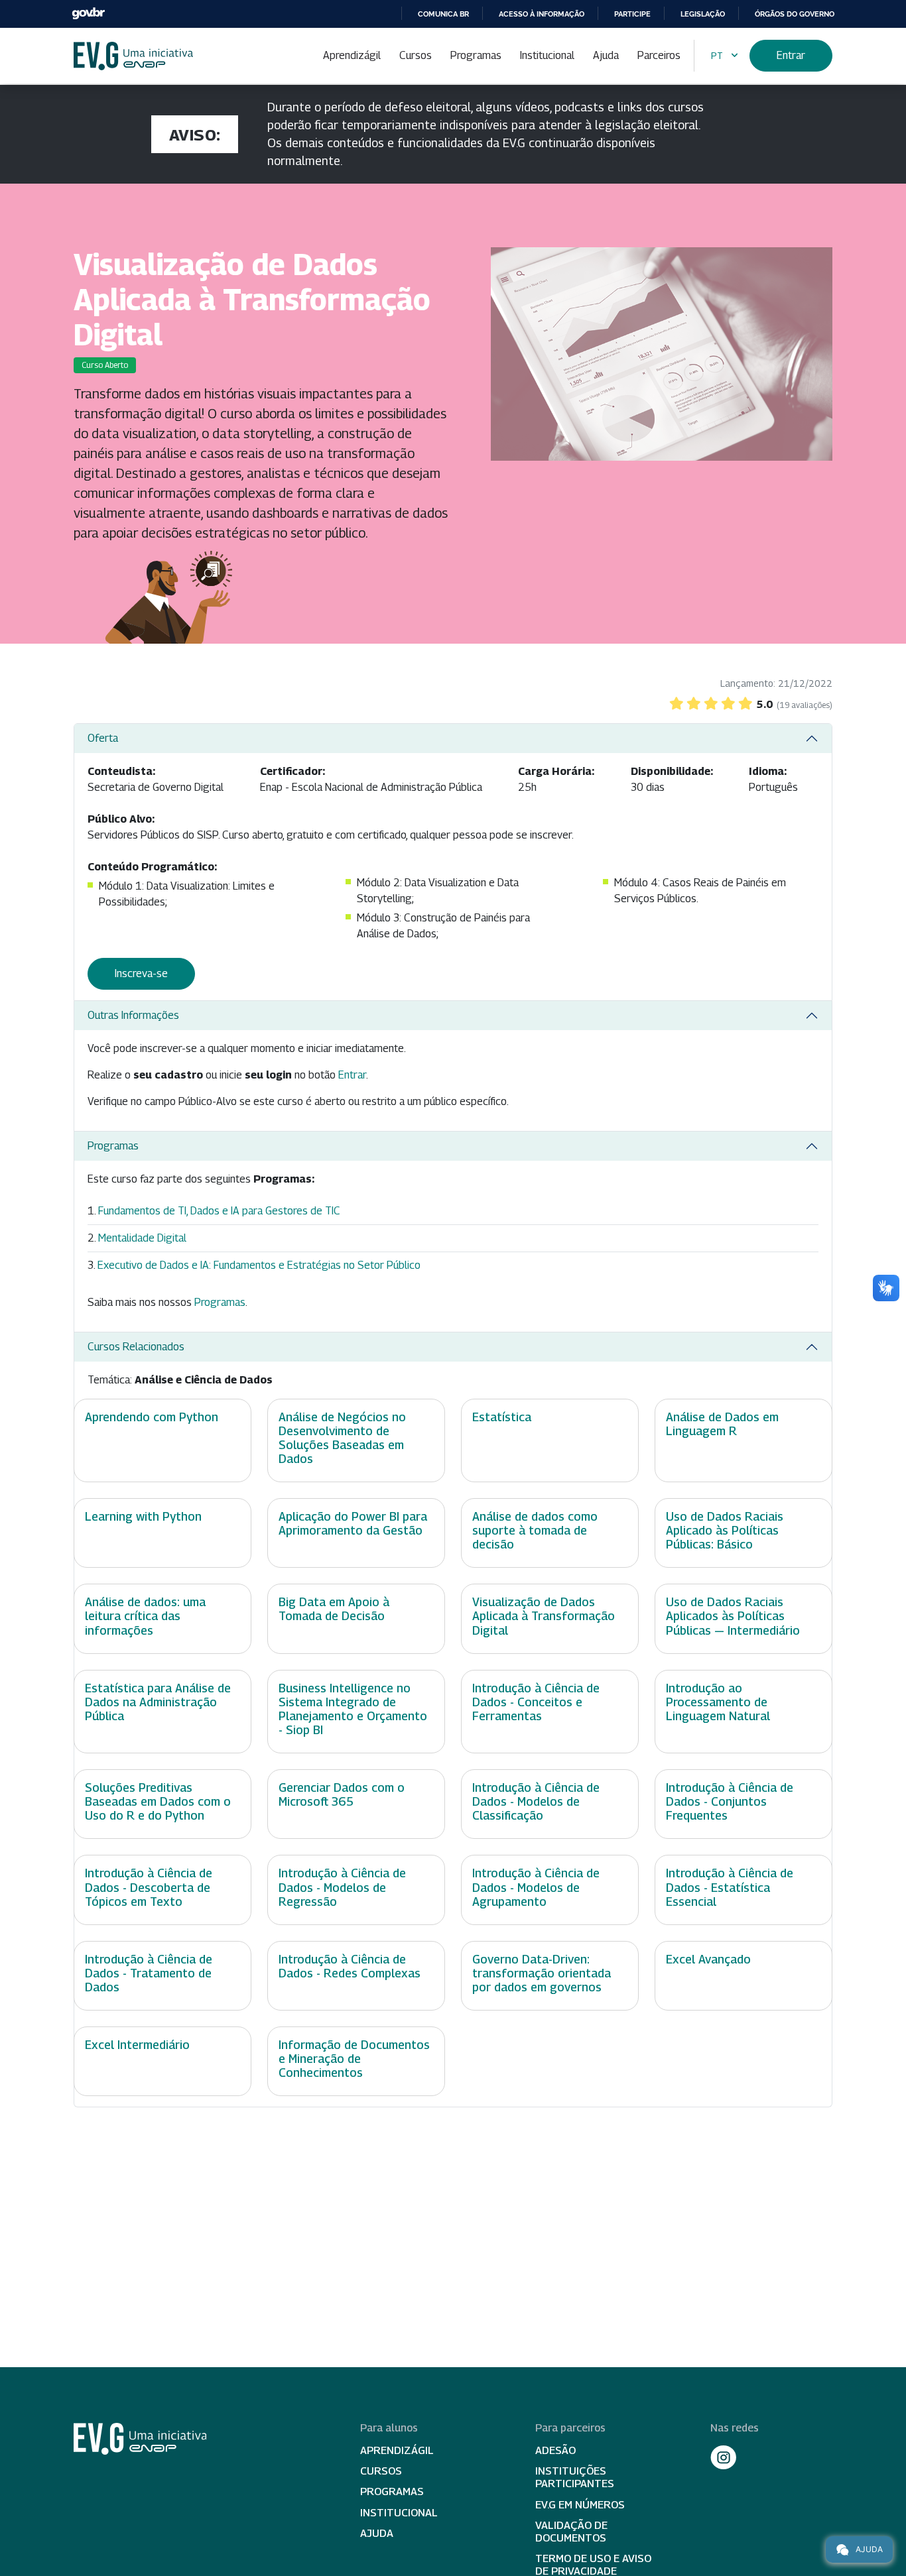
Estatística (502, 1417)
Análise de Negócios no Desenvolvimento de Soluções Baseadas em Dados (342, 1438)
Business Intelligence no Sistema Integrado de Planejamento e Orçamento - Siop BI (353, 1709)
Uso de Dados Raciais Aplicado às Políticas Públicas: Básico (725, 1530)
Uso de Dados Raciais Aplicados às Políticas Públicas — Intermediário (733, 1616)
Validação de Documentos (571, 2532)
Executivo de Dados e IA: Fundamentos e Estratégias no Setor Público (259, 1265)
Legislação (703, 14)
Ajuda (606, 55)
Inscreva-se (141, 973)
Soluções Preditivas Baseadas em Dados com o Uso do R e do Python (158, 1801)
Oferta (103, 738)
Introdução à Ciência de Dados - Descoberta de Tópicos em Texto (149, 1887)
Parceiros (659, 55)
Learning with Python (143, 1516)
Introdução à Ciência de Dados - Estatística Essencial (730, 1887)
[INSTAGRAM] (724, 2457)
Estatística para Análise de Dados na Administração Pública (158, 1702)
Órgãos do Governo (795, 14)
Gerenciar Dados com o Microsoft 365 (342, 1794)
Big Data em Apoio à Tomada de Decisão (334, 1609)
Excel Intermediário (137, 2045)
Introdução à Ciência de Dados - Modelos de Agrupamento (536, 1887)
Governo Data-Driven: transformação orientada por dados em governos (542, 1973)
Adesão (555, 2450)
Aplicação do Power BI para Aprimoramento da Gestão (353, 1523)
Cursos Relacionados (136, 1347)
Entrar (791, 55)
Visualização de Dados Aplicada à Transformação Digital (544, 1616)
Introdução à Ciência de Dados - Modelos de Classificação (536, 1801)
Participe (632, 14)
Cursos (416, 55)
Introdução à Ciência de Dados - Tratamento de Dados (149, 1973)
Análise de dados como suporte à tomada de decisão (535, 1530)
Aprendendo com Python (152, 1417)
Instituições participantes (575, 2477)
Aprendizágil (352, 55)
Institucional (547, 55)
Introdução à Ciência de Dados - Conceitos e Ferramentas (536, 1702)
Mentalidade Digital (142, 1238)
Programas (476, 55)
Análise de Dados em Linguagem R (722, 1424)
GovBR (88, 14)
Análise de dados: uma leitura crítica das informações (145, 1616)
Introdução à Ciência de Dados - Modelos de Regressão (342, 1887)
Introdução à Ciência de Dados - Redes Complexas (350, 1966)
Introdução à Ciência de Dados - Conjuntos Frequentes (730, 1801)
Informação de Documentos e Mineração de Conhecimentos (354, 2059)
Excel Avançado (708, 1959)
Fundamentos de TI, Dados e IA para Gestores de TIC (219, 1211)
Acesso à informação (542, 14)
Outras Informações (133, 1015)
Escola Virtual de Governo (133, 56)
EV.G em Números (580, 2505)
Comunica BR (443, 14)
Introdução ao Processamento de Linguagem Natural (718, 1702)
